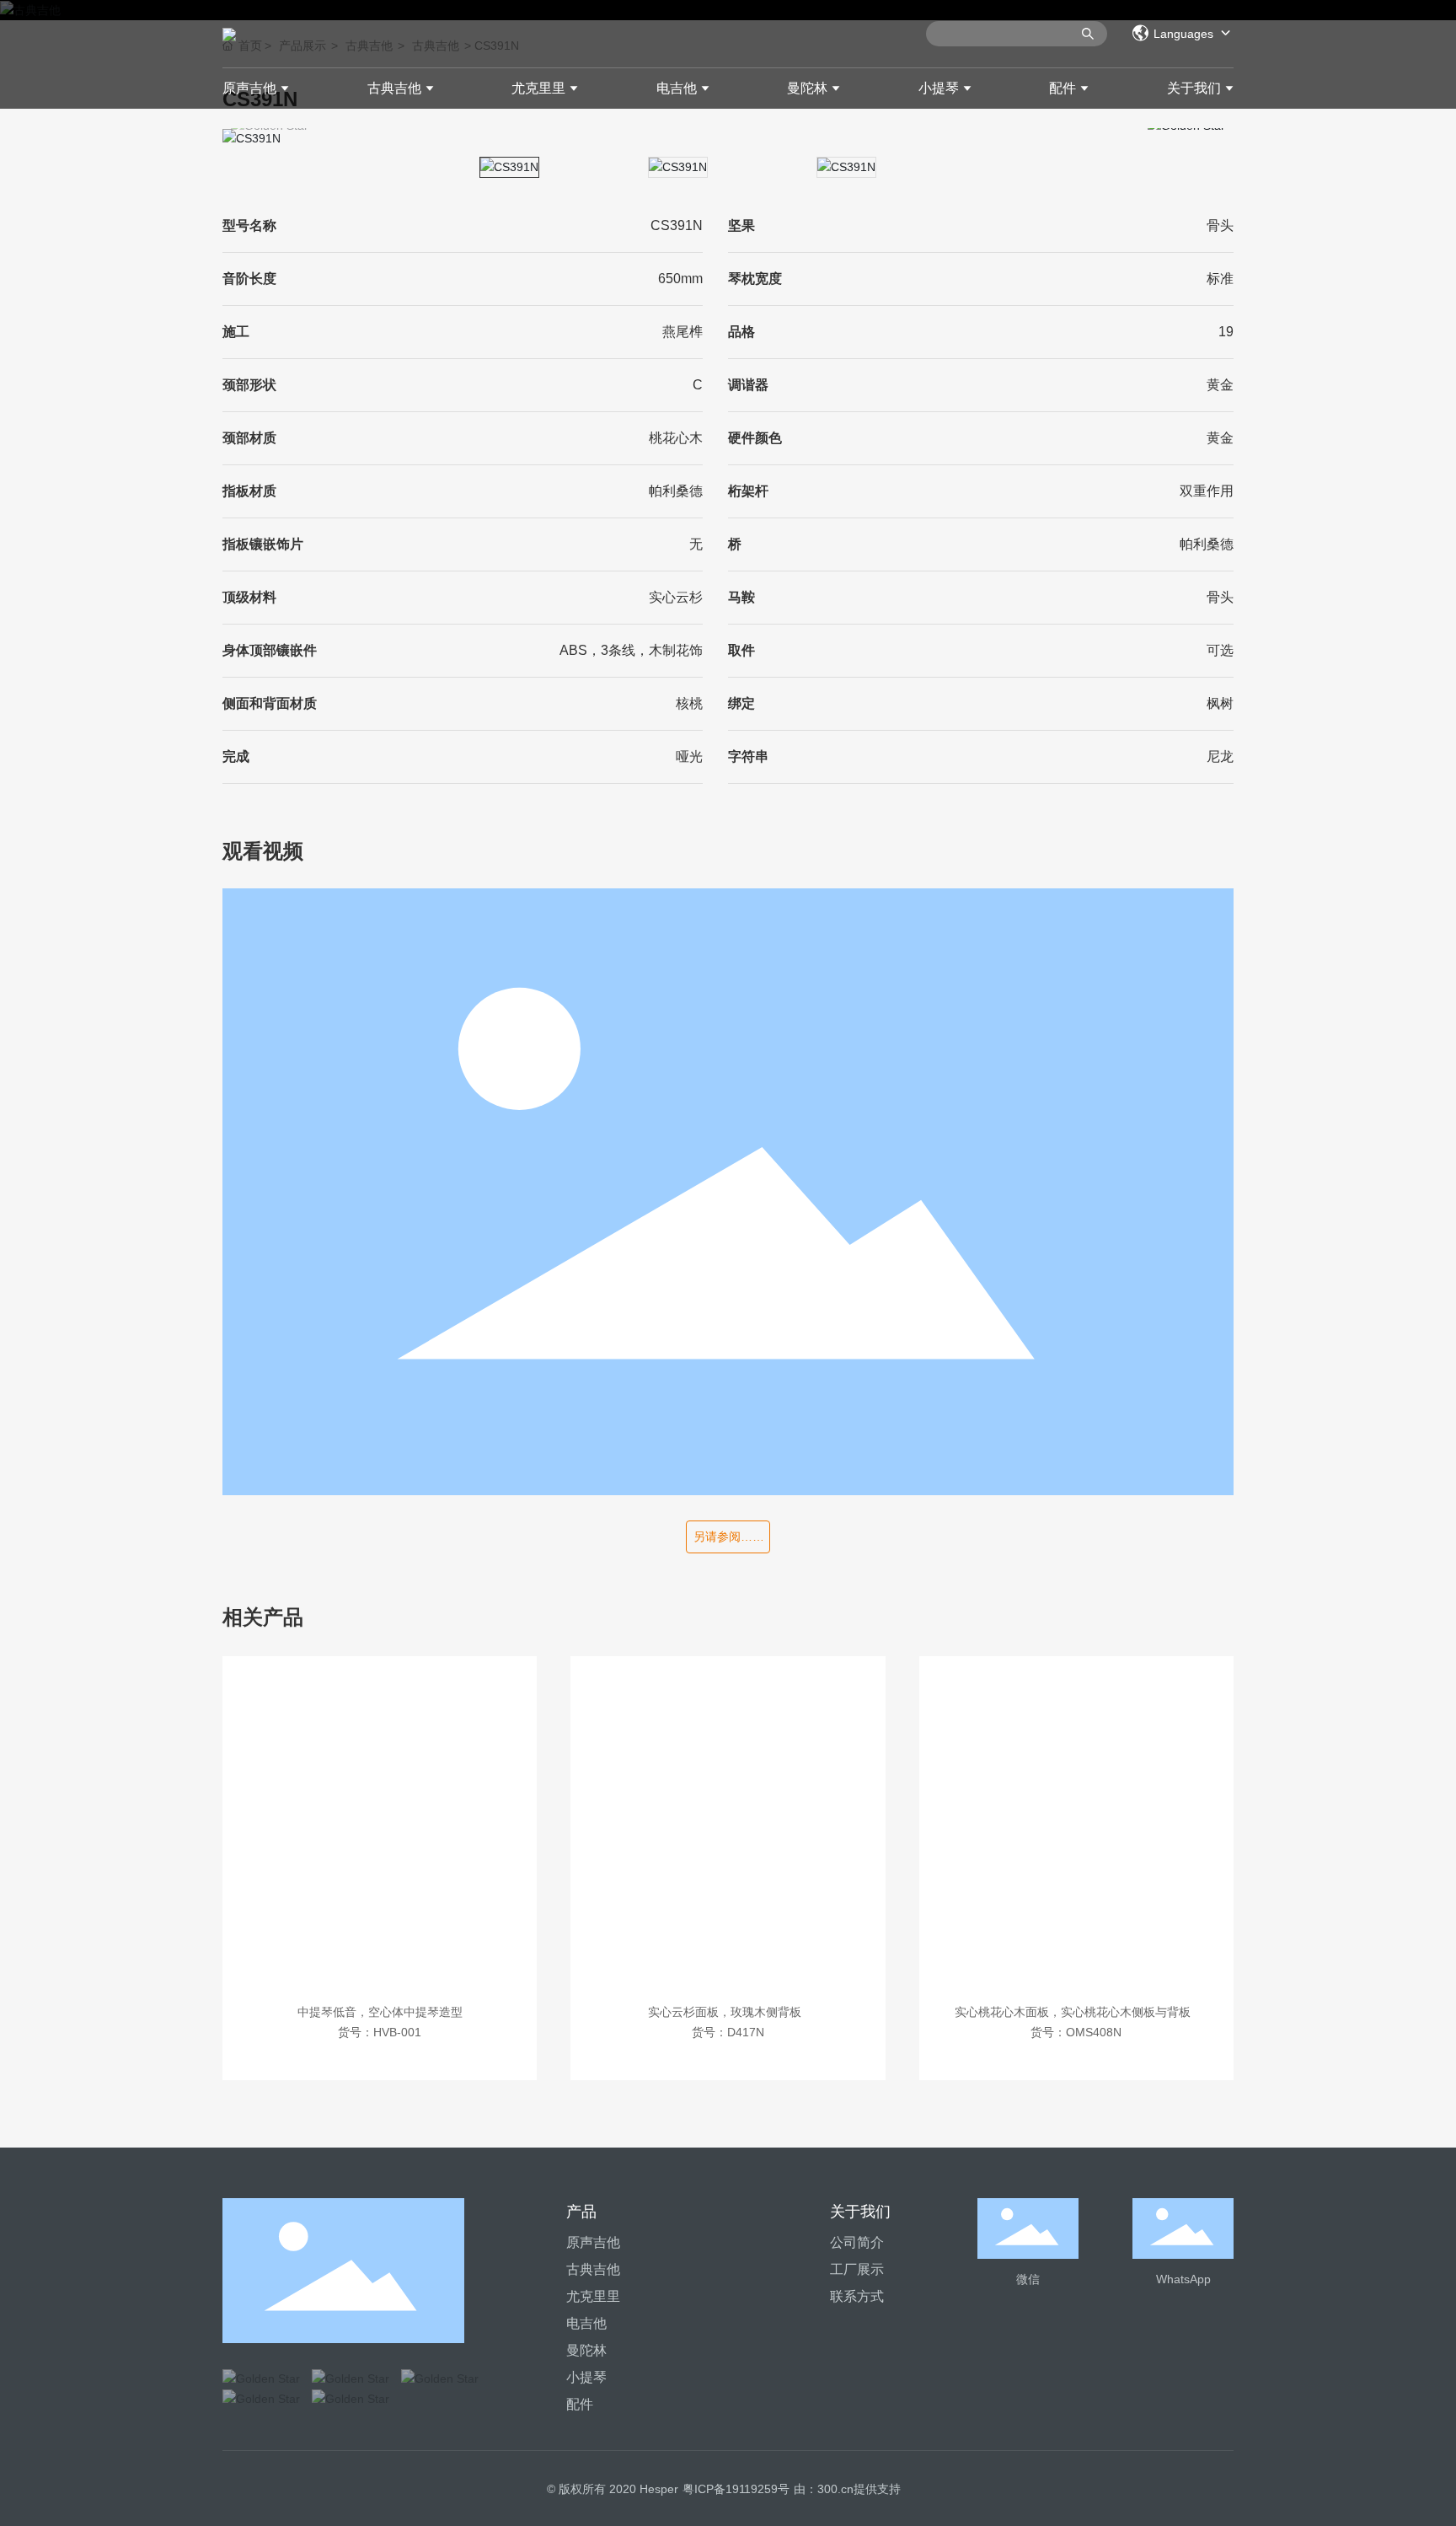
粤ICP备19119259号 (736, 2489)
